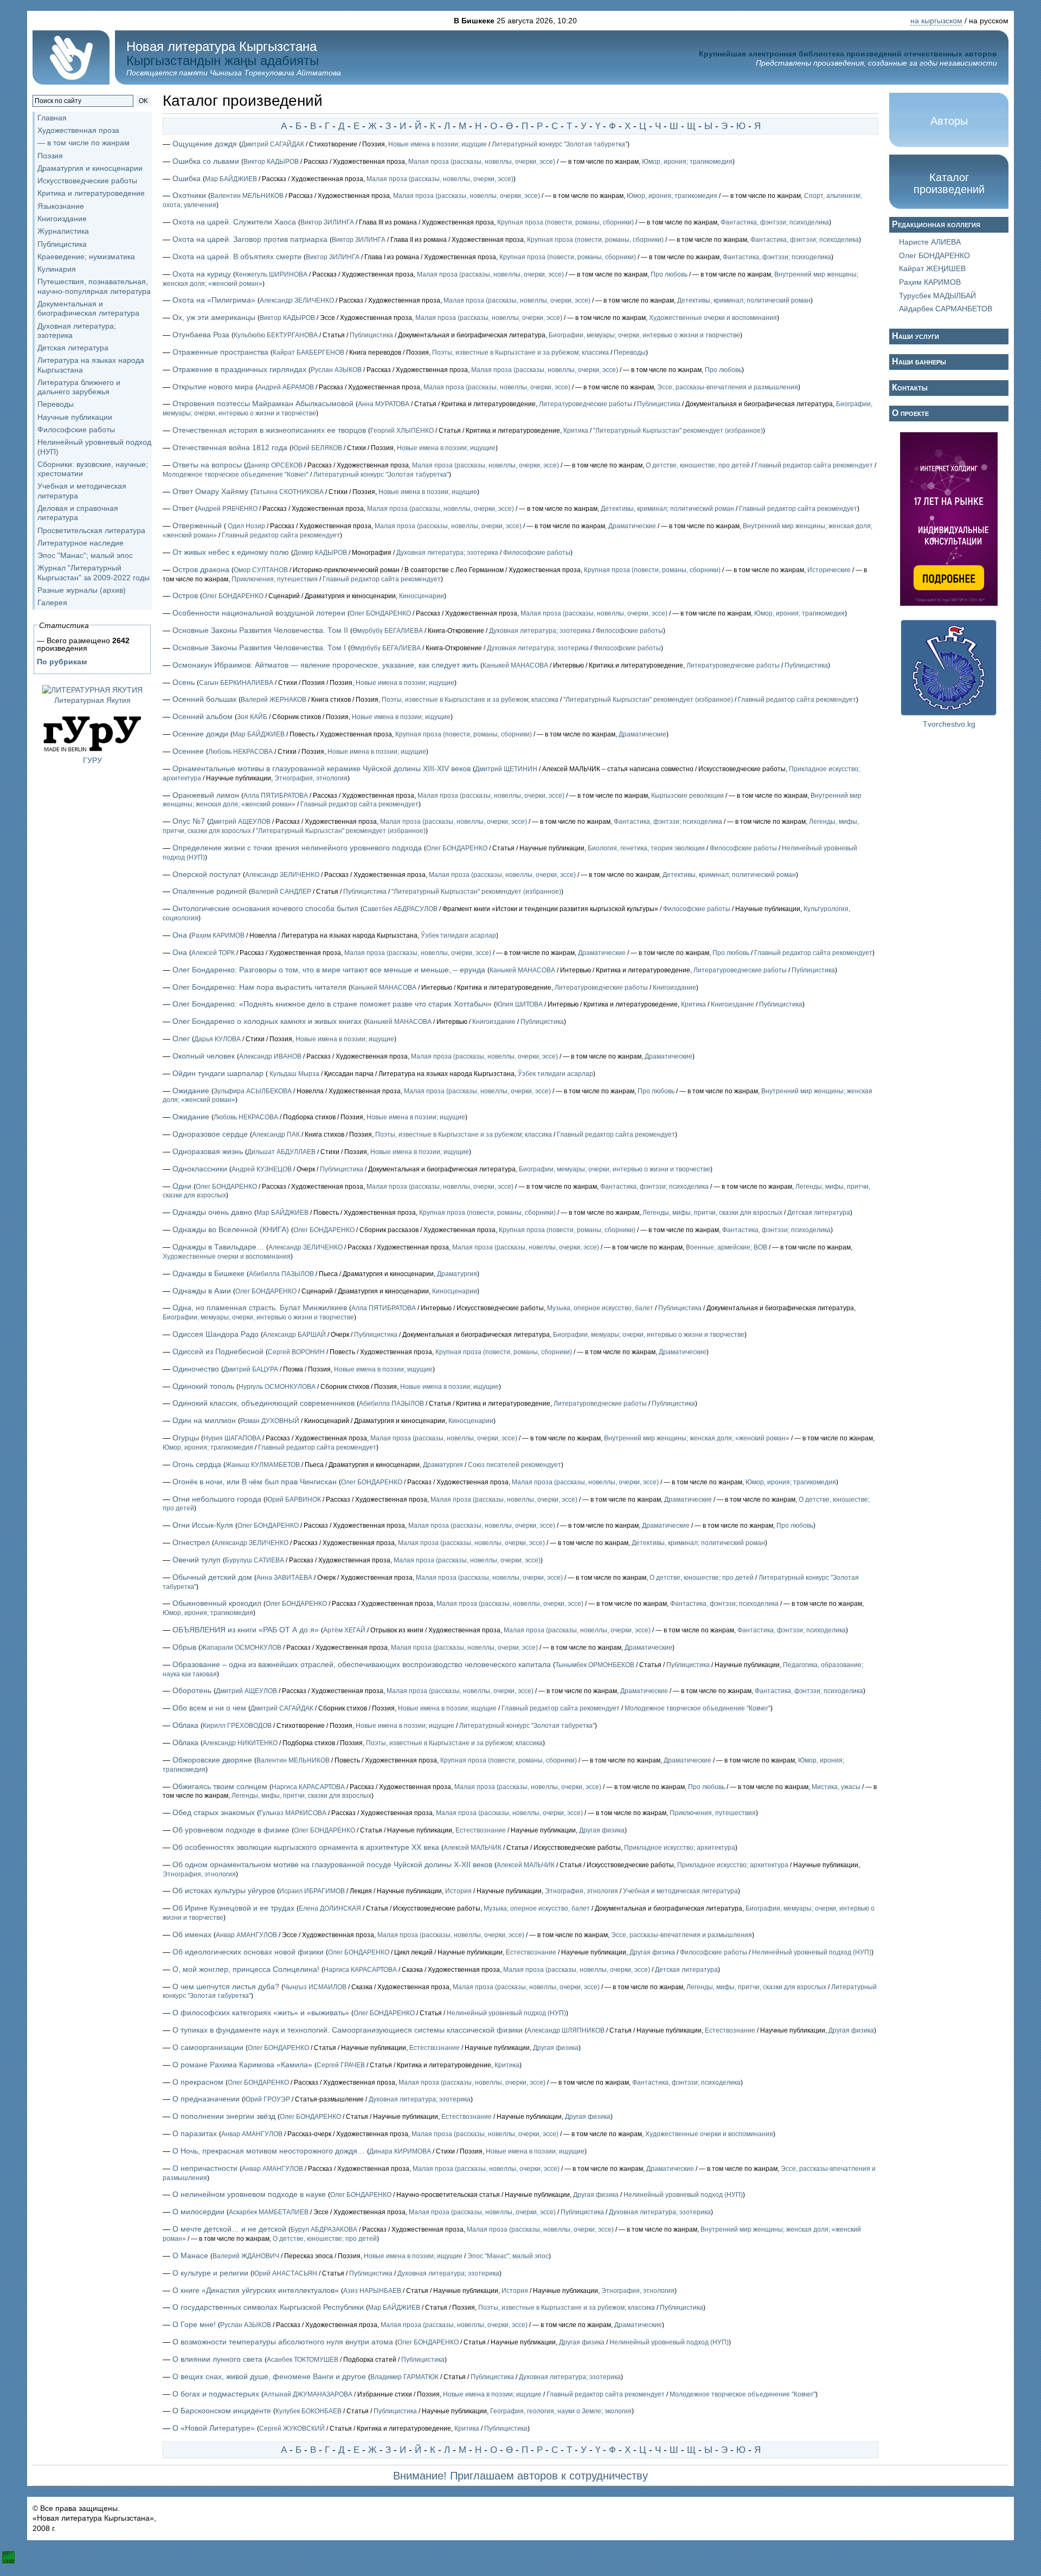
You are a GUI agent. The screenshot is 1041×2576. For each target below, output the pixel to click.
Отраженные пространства (220, 352)
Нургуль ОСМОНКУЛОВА (277, 1387)
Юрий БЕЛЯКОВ (317, 448)
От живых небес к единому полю (231, 552)
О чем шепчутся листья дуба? (226, 1987)
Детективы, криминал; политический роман (744, 300)
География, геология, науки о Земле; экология (561, 2411)
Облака (185, 1725)
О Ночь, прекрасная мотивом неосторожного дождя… (269, 2151)
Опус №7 (189, 821)
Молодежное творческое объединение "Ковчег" (236, 475)
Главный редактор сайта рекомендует (814, 465)
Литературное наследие (81, 543)
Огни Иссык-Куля (203, 1525)
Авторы (949, 121)
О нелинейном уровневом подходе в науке (249, 2194)
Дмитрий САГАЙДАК (273, 144)
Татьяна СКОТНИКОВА (288, 492)
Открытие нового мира (213, 387)
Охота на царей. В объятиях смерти (237, 257)
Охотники (189, 195)
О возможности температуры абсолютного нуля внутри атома (283, 2342)
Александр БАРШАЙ (294, 1335)
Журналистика (63, 231)
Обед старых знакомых (214, 1812)
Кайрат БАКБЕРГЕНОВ (309, 353)
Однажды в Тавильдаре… (218, 1247)
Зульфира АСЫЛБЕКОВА (253, 1091)
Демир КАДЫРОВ (320, 553)
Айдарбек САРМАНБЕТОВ (946, 309)
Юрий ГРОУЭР (267, 2099)
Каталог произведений (949, 183)
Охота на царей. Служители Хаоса (234, 222)
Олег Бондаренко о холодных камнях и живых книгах (267, 1021)
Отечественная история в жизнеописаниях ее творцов (269, 430)
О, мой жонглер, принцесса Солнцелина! (246, 1969)
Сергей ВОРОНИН (296, 1352)
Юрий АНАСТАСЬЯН (285, 2273)
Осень (184, 682)
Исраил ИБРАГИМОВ (312, 1891)
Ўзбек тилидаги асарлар (458, 935)
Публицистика (62, 244)
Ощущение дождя (205, 144)
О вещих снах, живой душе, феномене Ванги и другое (269, 2376)
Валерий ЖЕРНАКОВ (274, 700)
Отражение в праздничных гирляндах (239, 369)
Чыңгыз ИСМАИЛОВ (315, 1987)
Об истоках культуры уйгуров (224, 1891)
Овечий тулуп (197, 1560)
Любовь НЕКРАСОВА (240, 752)
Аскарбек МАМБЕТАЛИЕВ (269, 2212)
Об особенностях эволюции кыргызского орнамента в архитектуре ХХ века (306, 1847)
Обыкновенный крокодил (217, 1603)
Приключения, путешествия (275, 579)
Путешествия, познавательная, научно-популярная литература (94, 286)
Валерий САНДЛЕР (281, 892)
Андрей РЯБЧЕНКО (227, 509)
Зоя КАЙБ (252, 717)
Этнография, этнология (311, 778)
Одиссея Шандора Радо (216, 1334)
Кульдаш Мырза (294, 1074)
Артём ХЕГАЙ (344, 1630)
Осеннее (188, 751)
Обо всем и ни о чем (209, 1708)
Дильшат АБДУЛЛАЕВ (281, 1152)
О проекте (910, 413)
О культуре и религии (210, 2273)
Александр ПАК (276, 1135)
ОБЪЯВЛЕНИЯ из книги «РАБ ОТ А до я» (246, 1630)
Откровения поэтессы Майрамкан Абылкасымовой (263, 403)
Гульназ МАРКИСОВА (293, 1813)
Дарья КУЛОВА (217, 1039)
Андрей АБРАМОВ (286, 387)
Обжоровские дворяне (212, 1760)
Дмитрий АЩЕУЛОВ (240, 822)
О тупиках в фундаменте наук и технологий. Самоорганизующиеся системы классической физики (348, 2030)
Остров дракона (201, 569)
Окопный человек (204, 1056)
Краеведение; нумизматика (86, 257)
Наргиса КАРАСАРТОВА (308, 1787)
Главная (52, 118)
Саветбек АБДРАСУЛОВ (400, 909)
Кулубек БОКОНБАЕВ (309, 2411)
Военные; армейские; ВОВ (727, 1247)
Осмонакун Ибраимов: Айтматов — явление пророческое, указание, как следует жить (325, 665)
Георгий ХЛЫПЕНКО (402, 431)
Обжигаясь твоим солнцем (220, 1786)
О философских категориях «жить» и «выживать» (261, 2013)
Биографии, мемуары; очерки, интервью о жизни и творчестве (644, 335)
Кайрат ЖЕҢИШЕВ (932, 268)
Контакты (910, 387)
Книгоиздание (62, 219)
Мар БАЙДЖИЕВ (231, 179)
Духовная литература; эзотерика (447, 553)
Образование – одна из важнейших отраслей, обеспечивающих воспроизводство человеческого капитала (362, 1664)
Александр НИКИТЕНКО (240, 1743)
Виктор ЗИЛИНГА (327, 222)
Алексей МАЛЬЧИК (473, 1848)
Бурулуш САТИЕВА (255, 1560)
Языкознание (61, 206)
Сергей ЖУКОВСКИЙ (292, 2428)
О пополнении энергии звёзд (224, 2116)
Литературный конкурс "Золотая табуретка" (560, 144)
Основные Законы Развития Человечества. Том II (260, 630)
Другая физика (602, 1830)
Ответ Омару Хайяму (210, 491)
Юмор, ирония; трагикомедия (687, 162)
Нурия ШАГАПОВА (232, 1438)
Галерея (52, 603)
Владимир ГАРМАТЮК (404, 2377)
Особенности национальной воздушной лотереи (259, 613)
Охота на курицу (202, 274)
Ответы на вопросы (207, 465)
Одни (182, 1186)
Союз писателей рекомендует (515, 1465)
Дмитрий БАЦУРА (251, 1369)
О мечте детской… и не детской (229, 2229)
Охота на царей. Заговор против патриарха (250, 239)
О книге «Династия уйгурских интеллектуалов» (256, 2290)
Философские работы (76, 430)
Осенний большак (204, 699)
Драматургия (457, 1274)
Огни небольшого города (217, 1499)
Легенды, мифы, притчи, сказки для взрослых (712, 1213)
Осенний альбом (203, 716)
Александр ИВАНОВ (270, 1056)
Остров (185, 595)
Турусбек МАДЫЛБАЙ (937, 296)
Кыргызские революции (687, 796)
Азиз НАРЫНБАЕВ (372, 2291)
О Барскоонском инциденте (222, 2411)
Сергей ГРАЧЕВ (341, 2065)
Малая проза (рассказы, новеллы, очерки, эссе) (482, 162)
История (458, 1891)
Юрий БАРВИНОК (293, 1500)
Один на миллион (204, 1420)
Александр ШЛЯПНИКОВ (566, 2030)
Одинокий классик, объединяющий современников (264, 1403)
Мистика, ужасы (836, 1787)
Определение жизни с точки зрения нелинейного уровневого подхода (297, 848)
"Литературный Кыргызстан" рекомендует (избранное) (678, 431)
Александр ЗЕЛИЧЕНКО (297, 300)
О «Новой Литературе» (214, 2428)
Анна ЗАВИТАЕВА (284, 1578)
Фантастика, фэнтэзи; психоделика (775, 222)
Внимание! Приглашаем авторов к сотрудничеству (520, 2476)
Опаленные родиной (210, 891)
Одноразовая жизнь (208, 1151)
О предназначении (206, 2099)
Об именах (192, 1934)
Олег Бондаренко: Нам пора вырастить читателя (259, 987)
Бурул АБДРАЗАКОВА (324, 2229)
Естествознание (481, 1830)
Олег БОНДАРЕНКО (233, 596)
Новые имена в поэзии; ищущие (438, 144)
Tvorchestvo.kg (949, 724)
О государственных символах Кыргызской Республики (268, 2307)
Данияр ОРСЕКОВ (274, 465)
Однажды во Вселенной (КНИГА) (231, 1229)
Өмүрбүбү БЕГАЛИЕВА (388, 631)
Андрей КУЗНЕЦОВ (262, 1169)
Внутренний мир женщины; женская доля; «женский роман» (697, 1438)
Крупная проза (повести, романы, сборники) (566, 222)
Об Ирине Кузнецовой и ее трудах (233, 1908)
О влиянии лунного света (217, 2359)
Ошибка (187, 178)
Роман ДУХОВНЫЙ (270, 1421)
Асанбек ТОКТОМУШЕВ (303, 2360)
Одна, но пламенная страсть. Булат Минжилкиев (260, 1308)
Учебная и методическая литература (680, 1891)
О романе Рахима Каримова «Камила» (242, 2065)
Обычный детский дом (212, 1577)
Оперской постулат (207, 874)
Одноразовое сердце (210, 1134)
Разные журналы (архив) (82, 590)
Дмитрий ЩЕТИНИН (506, 769)
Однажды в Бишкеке (208, 1273)
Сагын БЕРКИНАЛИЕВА (236, 683)
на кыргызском (936, 21)
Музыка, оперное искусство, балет (600, 1308)
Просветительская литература (91, 530)
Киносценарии (422, 596)
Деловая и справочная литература (78, 513)
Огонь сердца (197, 1464)
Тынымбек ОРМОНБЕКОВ (595, 1665)
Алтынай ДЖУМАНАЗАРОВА (308, 2394)
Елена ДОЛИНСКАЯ (330, 1908)
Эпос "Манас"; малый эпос (85, 555)
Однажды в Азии (202, 1291)
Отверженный (197, 526)
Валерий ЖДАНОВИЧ (246, 2256)
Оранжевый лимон (206, 795)
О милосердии (198, 2212)
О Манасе (190, 2255)
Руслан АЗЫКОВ (336, 370)
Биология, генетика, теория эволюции (646, 848)
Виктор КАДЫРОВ (271, 162)
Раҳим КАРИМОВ (218, 935)
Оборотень (192, 1690)
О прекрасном (198, 2082)
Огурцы (186, 1438)
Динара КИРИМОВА (400, 2151)
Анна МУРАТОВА (384, 404)
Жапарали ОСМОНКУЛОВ (241, 1648)
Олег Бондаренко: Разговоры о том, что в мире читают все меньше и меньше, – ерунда (329, 970)
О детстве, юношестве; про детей (698, 465)
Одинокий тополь (203, 1386)
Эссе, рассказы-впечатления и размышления (728, 387)
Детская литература (73, 348)
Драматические (632, 526)
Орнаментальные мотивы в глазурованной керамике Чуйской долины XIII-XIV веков (322, 768)
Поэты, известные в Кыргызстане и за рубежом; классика (520, 353)
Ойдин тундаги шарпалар (218, 1073)
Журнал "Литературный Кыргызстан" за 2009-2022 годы (94, 572)
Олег (181, 1039)
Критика (576, 431)
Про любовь (669, 274)
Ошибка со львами (206, 161)
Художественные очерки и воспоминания (713, 318)
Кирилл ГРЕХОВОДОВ (237, 1726)
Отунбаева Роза (201, 335)
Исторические (829, 570)
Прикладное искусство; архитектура (680, 1848)
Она (180, 935)
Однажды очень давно (212, 1212)
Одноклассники (200, 1169)
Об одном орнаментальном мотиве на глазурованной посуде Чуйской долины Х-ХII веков (332, 1864)
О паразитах (195, 2133)
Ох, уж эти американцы (214, 317)
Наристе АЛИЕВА (930, 242)
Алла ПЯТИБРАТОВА (276, 796)
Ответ (183, 508)
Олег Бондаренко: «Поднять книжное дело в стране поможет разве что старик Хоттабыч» (332, 1004)
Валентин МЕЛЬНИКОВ (247, 196)
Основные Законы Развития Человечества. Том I (259, 648)
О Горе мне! (194, 2324)
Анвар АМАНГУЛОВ (246, 1935)
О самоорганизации (208, 2047)
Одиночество (196, 1369)
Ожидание (191, 1091)
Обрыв (184, 1647)
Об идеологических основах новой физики (248, 1952)
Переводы (56, 404)
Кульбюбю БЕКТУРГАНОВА (276, 335)
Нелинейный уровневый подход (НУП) (812, 1952)
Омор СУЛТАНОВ (261, 570)
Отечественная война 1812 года (230, 447)
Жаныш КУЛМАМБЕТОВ (263, 1465)
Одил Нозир (246, 526)
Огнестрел (191, 1542)
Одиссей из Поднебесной (218, 1351)
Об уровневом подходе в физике (231, 1830)
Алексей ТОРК (213, 953)
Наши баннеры (919, 361)
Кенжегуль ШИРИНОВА (271, 274)
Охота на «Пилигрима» (214, 300)
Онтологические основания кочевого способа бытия (265, 908)
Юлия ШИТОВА (519, 1004)
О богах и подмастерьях (216, 2394)
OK (143, 101)
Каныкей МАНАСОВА (515, 665)
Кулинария (57, 269)
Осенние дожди (200, 734)
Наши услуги (915, 336)
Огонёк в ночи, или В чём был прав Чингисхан (255, 1482)
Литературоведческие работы (586, 404)
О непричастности (205, 2168)
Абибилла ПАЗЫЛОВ (281, 1274)
